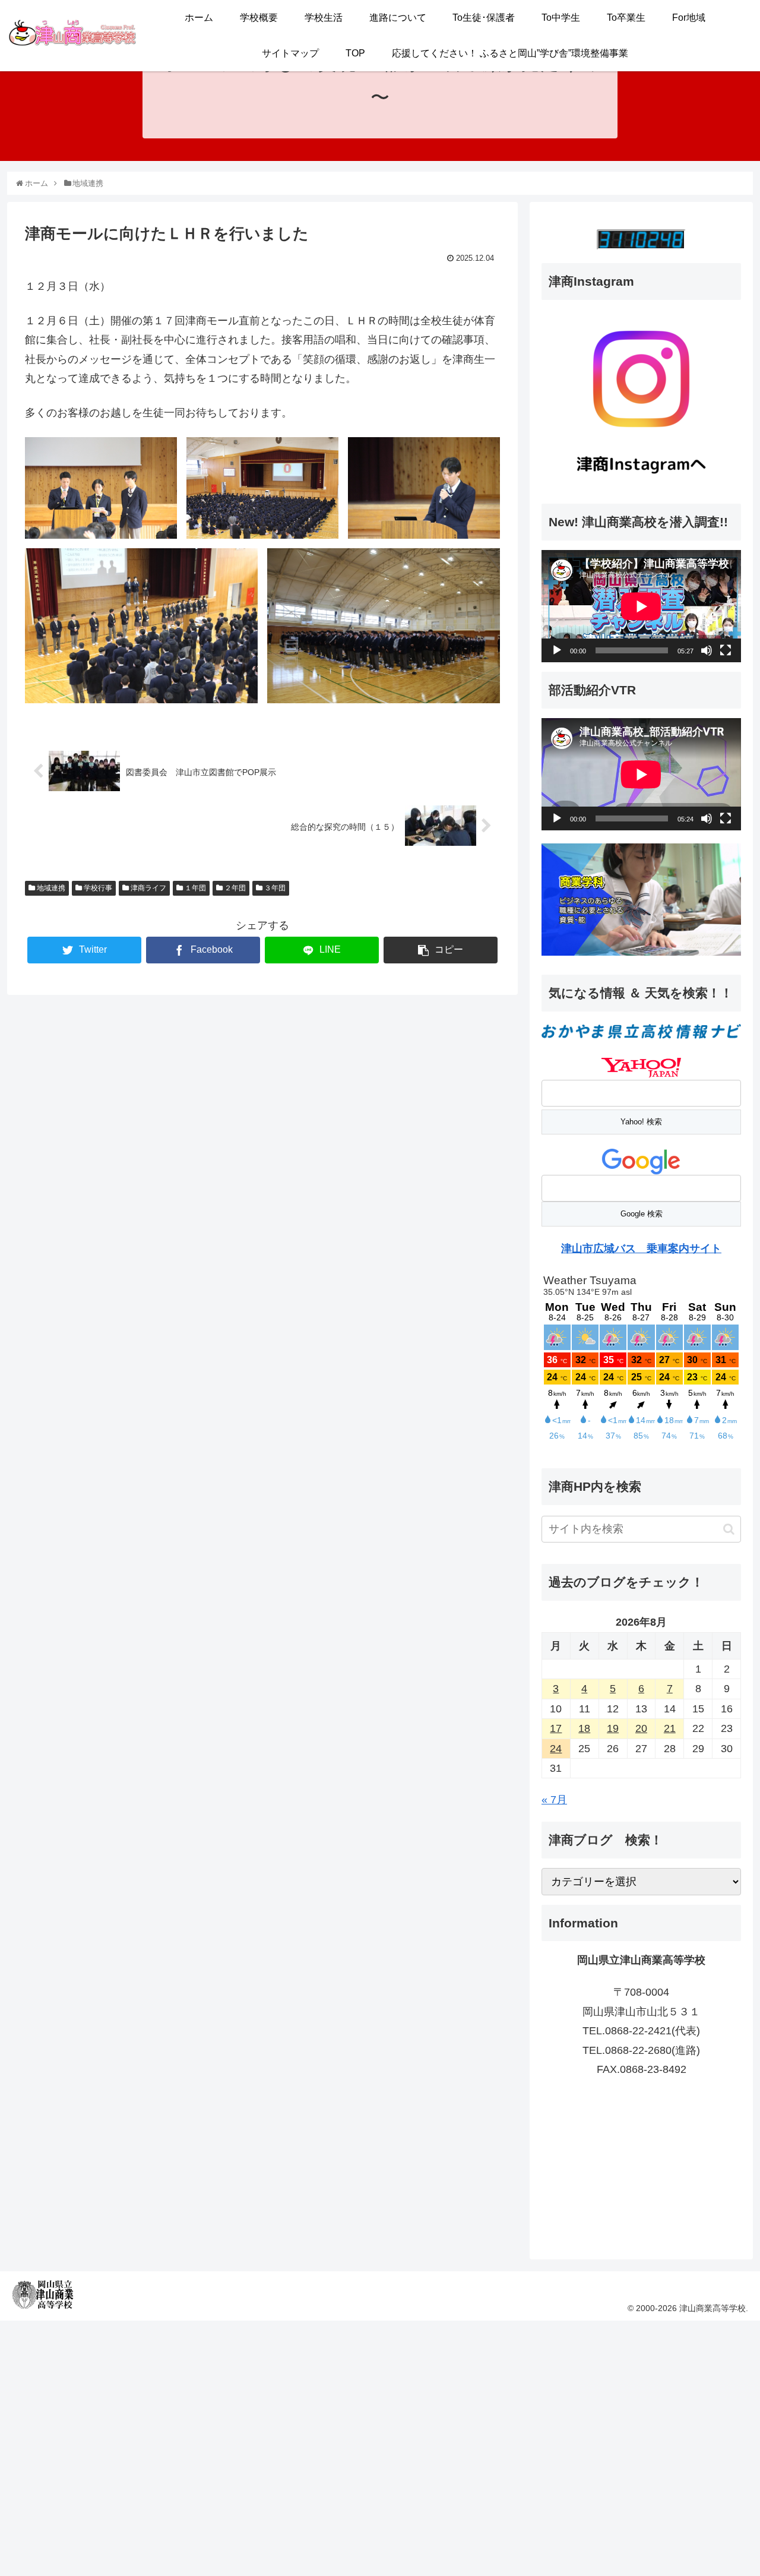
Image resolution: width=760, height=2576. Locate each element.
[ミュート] (707, 650)
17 (556, 1728)
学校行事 (97, 888)
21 (670, 1728)
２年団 (234, 888)
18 (584, 1728)
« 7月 (554, 1800)
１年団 (194, 888)
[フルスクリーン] (726, 650)
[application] (641, 606)
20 (641, 1728)
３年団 (274, 888)
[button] (729, 1529)
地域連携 (50, 888)
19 (613, 1728)
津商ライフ (148, 888)
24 (556, 1749)
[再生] (557, 650)
